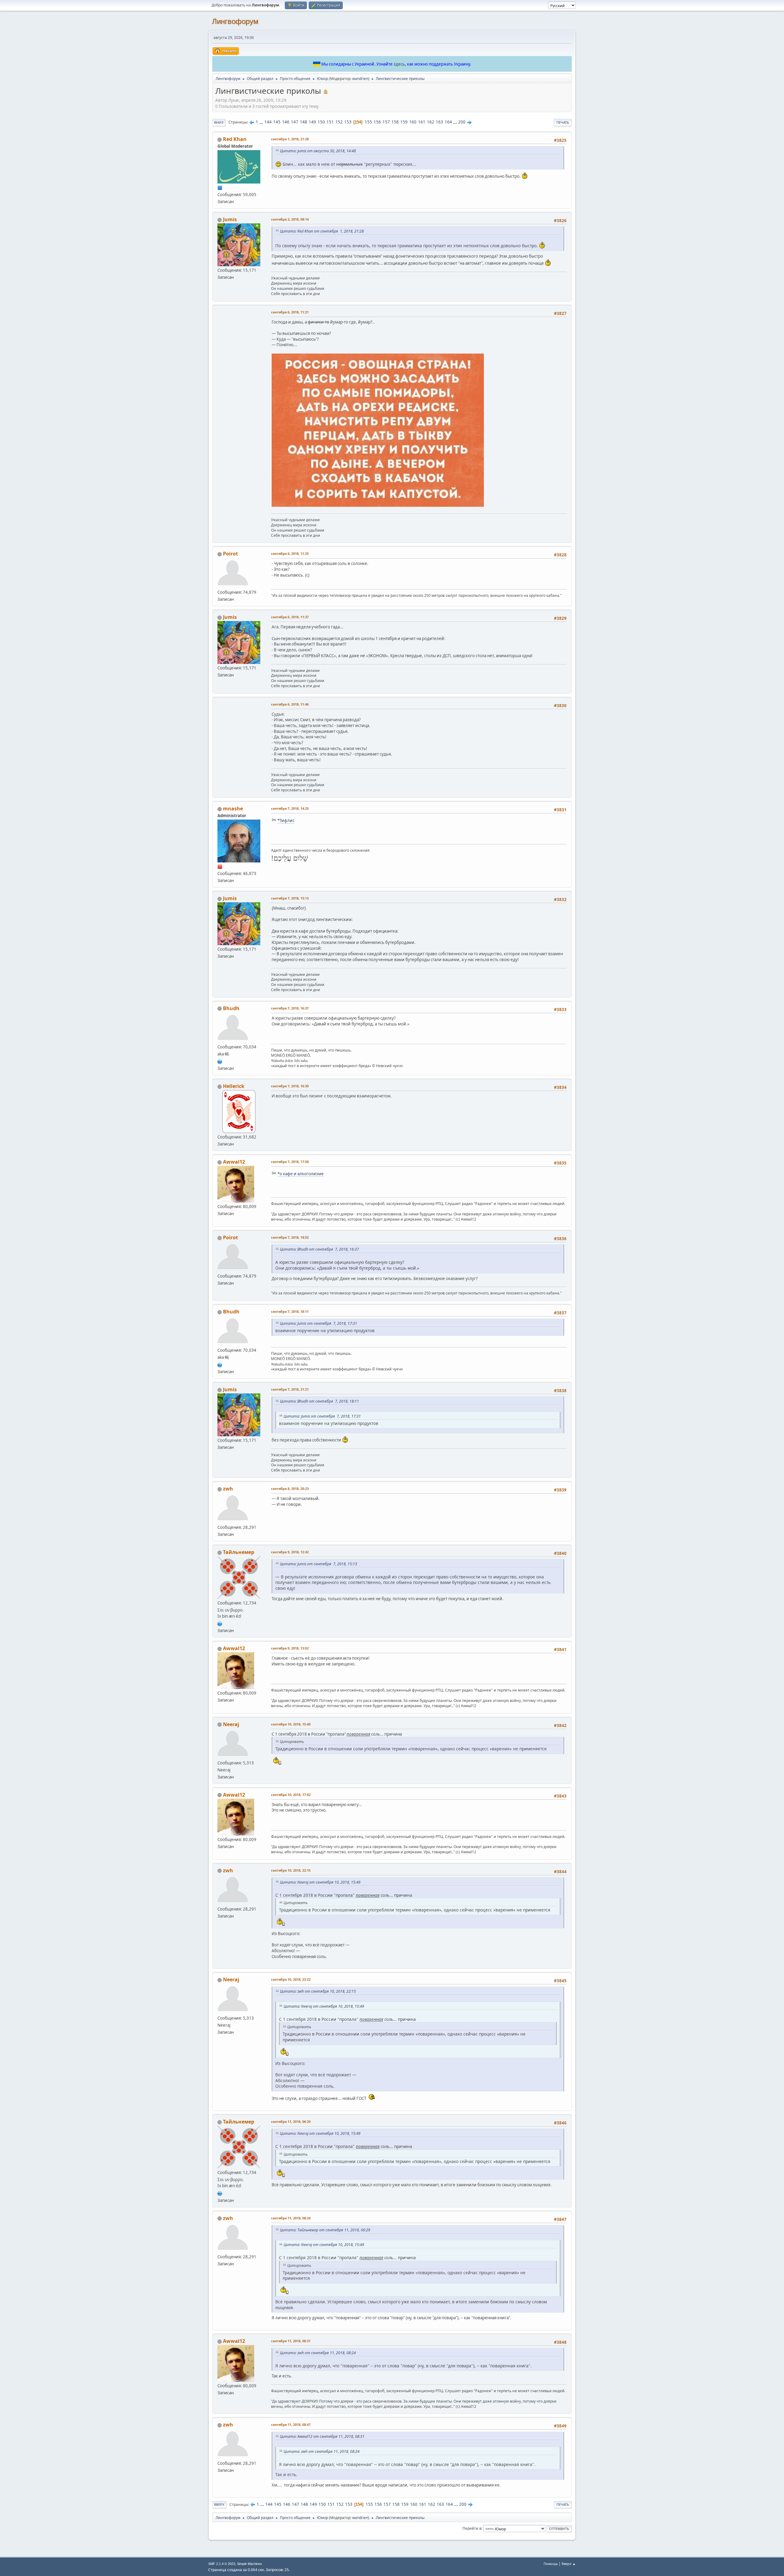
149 (312, 122)
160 (413, 122)
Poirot (230, 554)
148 (303, 122)
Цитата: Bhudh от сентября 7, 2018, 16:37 (319, 1249)
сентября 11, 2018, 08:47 (291, 2424)
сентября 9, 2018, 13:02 (290, 1648)
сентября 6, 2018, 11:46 (290, 704)
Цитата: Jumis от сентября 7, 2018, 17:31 (318, 1323)
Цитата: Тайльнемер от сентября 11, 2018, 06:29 (325, 2230)
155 (368, 122)
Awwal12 (234, 1162)
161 (422, 122)
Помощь (551, 2564)
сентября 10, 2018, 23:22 (291, 1979)
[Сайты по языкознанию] (220, 1061)
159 (404, 122)
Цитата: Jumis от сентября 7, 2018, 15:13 (318, 1564)
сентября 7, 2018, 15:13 (290, 898)
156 (377, 122)
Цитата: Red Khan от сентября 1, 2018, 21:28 (322, 231)
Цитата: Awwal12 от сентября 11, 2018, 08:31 (322, 2436)
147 (295, 122)
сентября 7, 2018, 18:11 (290, 1311)
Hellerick (234, 1086)
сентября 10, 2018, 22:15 (291, 1870)
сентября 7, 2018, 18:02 (290, 1237)
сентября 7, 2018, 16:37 (290, 1008)
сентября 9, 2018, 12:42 (290, 1552)
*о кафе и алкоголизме (301, 1174)
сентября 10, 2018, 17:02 (291, 1795)
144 (268, 122)
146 (286, 122)
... (262, 122)
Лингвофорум (235, 21)
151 (330, 122)
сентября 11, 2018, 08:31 (291, 2341)
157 (386, 122)
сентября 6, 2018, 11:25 (290, 553)
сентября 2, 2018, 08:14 (290, 219)
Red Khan (235, 139)
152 (339, 122)
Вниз (219, 122)
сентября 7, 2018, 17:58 (290, 1162)
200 (462, 122)
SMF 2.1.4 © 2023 (222, 2564)
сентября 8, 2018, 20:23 (290, 1489)
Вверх (219, 2504)
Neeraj (231, 1724)
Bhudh (231, 1008)
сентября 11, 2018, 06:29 (291, 2121)
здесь (399, 64)
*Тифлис (286, 820)
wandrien (360, 79)
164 (448, 122)
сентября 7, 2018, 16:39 (290, 1086)
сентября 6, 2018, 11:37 (290, 617)
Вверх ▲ (569, 2564)
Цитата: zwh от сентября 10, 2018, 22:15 (318, 1991)
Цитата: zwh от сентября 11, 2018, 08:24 (318, 2353)
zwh (228, 1489)
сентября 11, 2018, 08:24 (291, 2218)
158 (395, 122)
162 (431, 122)
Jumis (230, 219)
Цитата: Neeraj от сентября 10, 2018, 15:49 (320, 1882)
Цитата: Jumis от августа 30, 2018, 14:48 (318, 151)
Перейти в (472, 2528)
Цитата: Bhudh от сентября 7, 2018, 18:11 (319, 1401)
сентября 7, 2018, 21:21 (290, 1389)
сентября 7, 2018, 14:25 (290, 808)
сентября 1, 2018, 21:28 (290, 139)
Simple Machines (250, 2564)
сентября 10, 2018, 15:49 (291, 1724)
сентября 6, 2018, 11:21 (290, 312)
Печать (563, 122)
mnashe (233, 809)
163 (439, 122)
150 (321, 122)
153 (348, 122)
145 (277, 122)
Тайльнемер (239, 1552)
